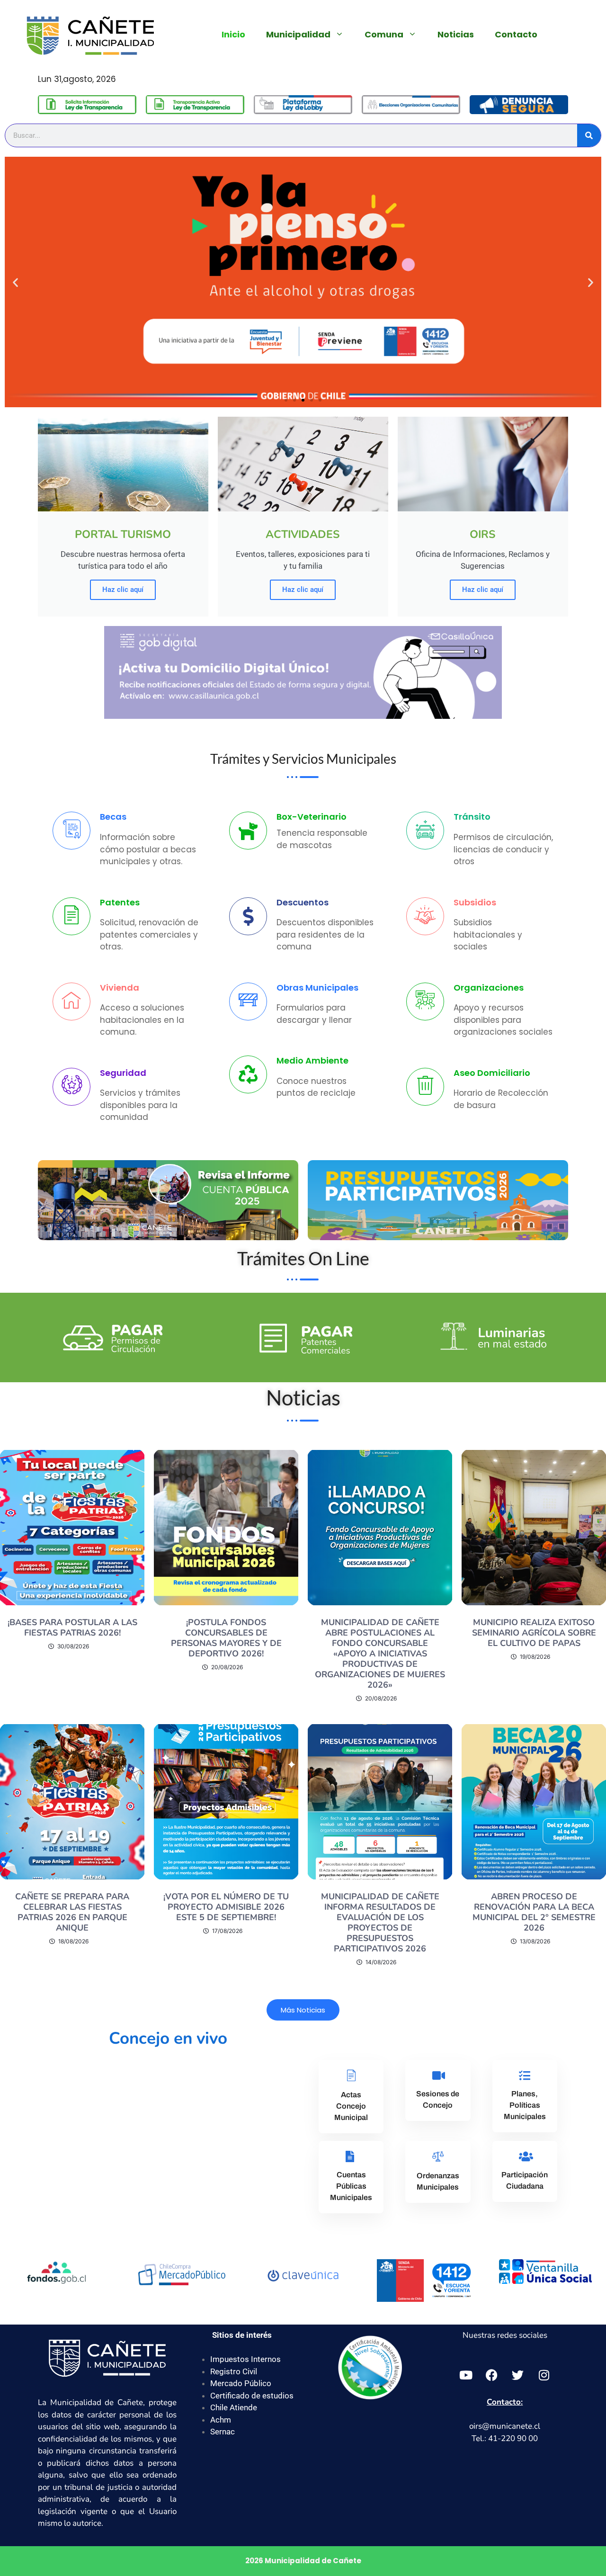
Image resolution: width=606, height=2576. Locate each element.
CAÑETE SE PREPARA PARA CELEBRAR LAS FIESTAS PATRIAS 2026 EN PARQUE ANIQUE (72, 1912)
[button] (15, 282)
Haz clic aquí (123, 590)
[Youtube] (466, 2375)
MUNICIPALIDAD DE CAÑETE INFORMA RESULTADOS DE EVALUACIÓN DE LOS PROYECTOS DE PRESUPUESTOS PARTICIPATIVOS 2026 (380, 1923)
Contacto (516, 34)
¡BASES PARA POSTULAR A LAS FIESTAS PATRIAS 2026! (72, 1628)
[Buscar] (589, 135)
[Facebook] (492, 2375)
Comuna (384, 34)
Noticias (456, 34)
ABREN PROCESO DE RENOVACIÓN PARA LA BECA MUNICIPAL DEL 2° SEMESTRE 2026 (534, 1912)
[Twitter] (518, 2375)
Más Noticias (303, 2010)
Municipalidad (298, 34)
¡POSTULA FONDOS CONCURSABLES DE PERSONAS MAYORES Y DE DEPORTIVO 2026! (226, 1638)
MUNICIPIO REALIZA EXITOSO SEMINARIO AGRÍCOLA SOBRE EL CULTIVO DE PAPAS (534, 1633)
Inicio (233, 34)
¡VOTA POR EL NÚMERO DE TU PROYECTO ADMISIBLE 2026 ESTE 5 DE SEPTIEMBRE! (226, 1907)
